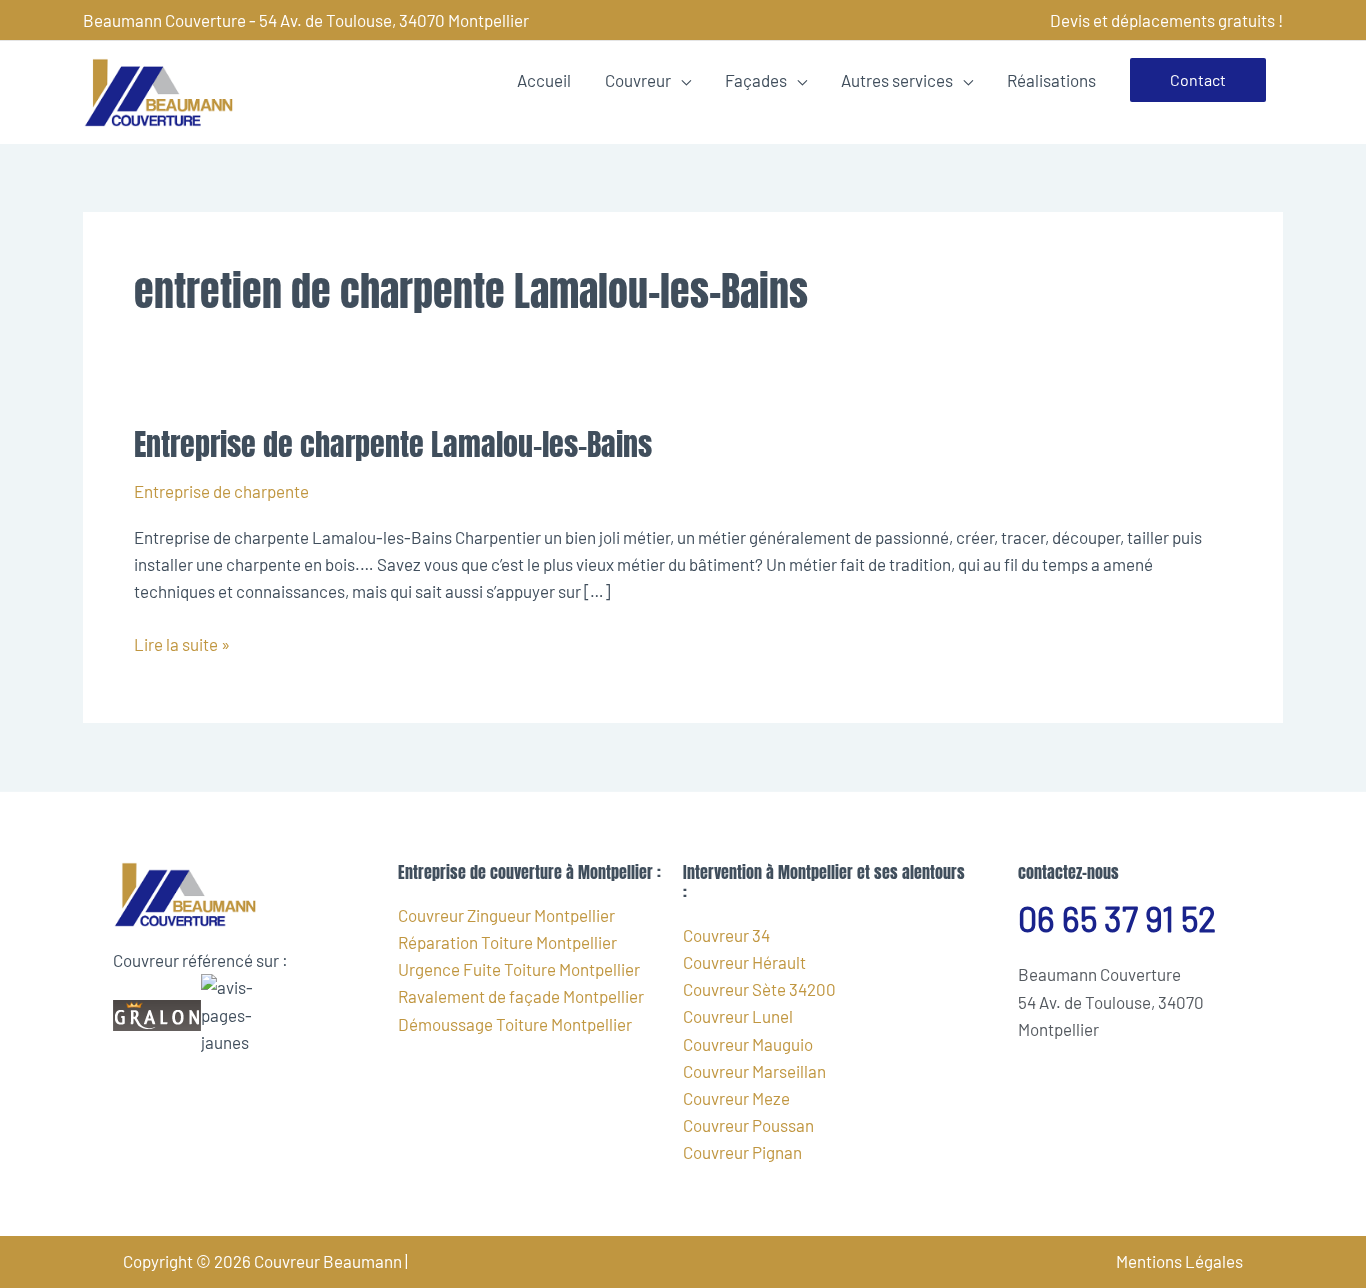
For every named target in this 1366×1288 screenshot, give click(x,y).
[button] (1198, 80)
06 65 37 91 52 (1117, 918)
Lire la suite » (182, 642)
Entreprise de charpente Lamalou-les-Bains (393, 444)
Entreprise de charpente (221, 491)
